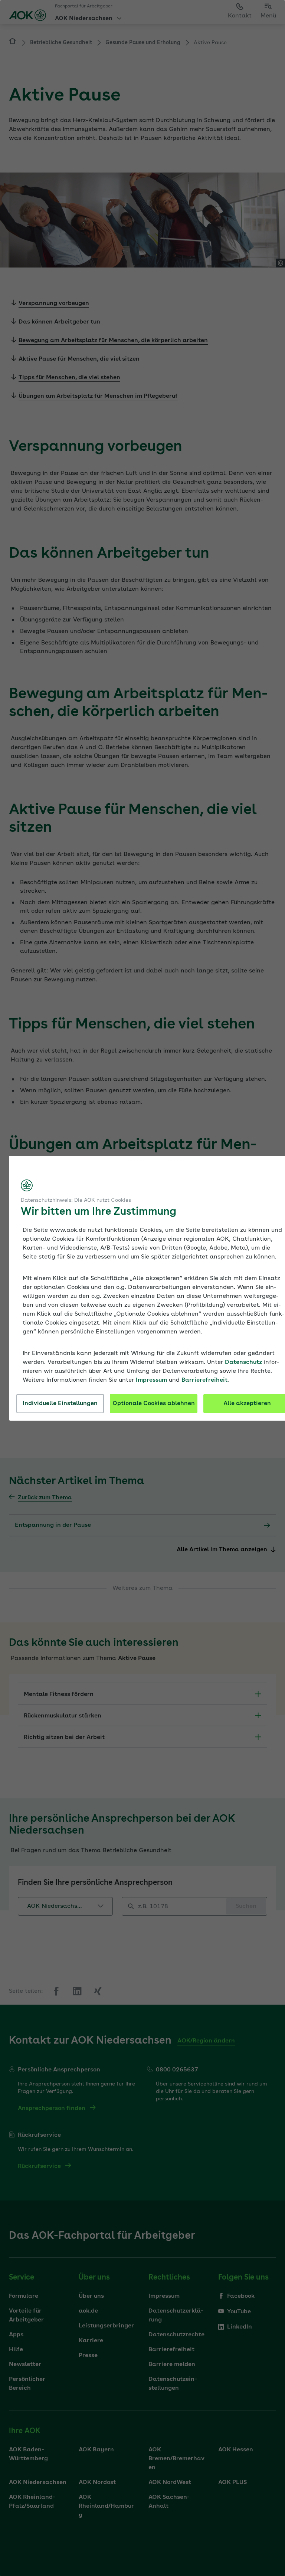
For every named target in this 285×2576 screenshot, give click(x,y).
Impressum (151, 1380)
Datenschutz (243, 1362)
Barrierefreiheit (204, 1380)
